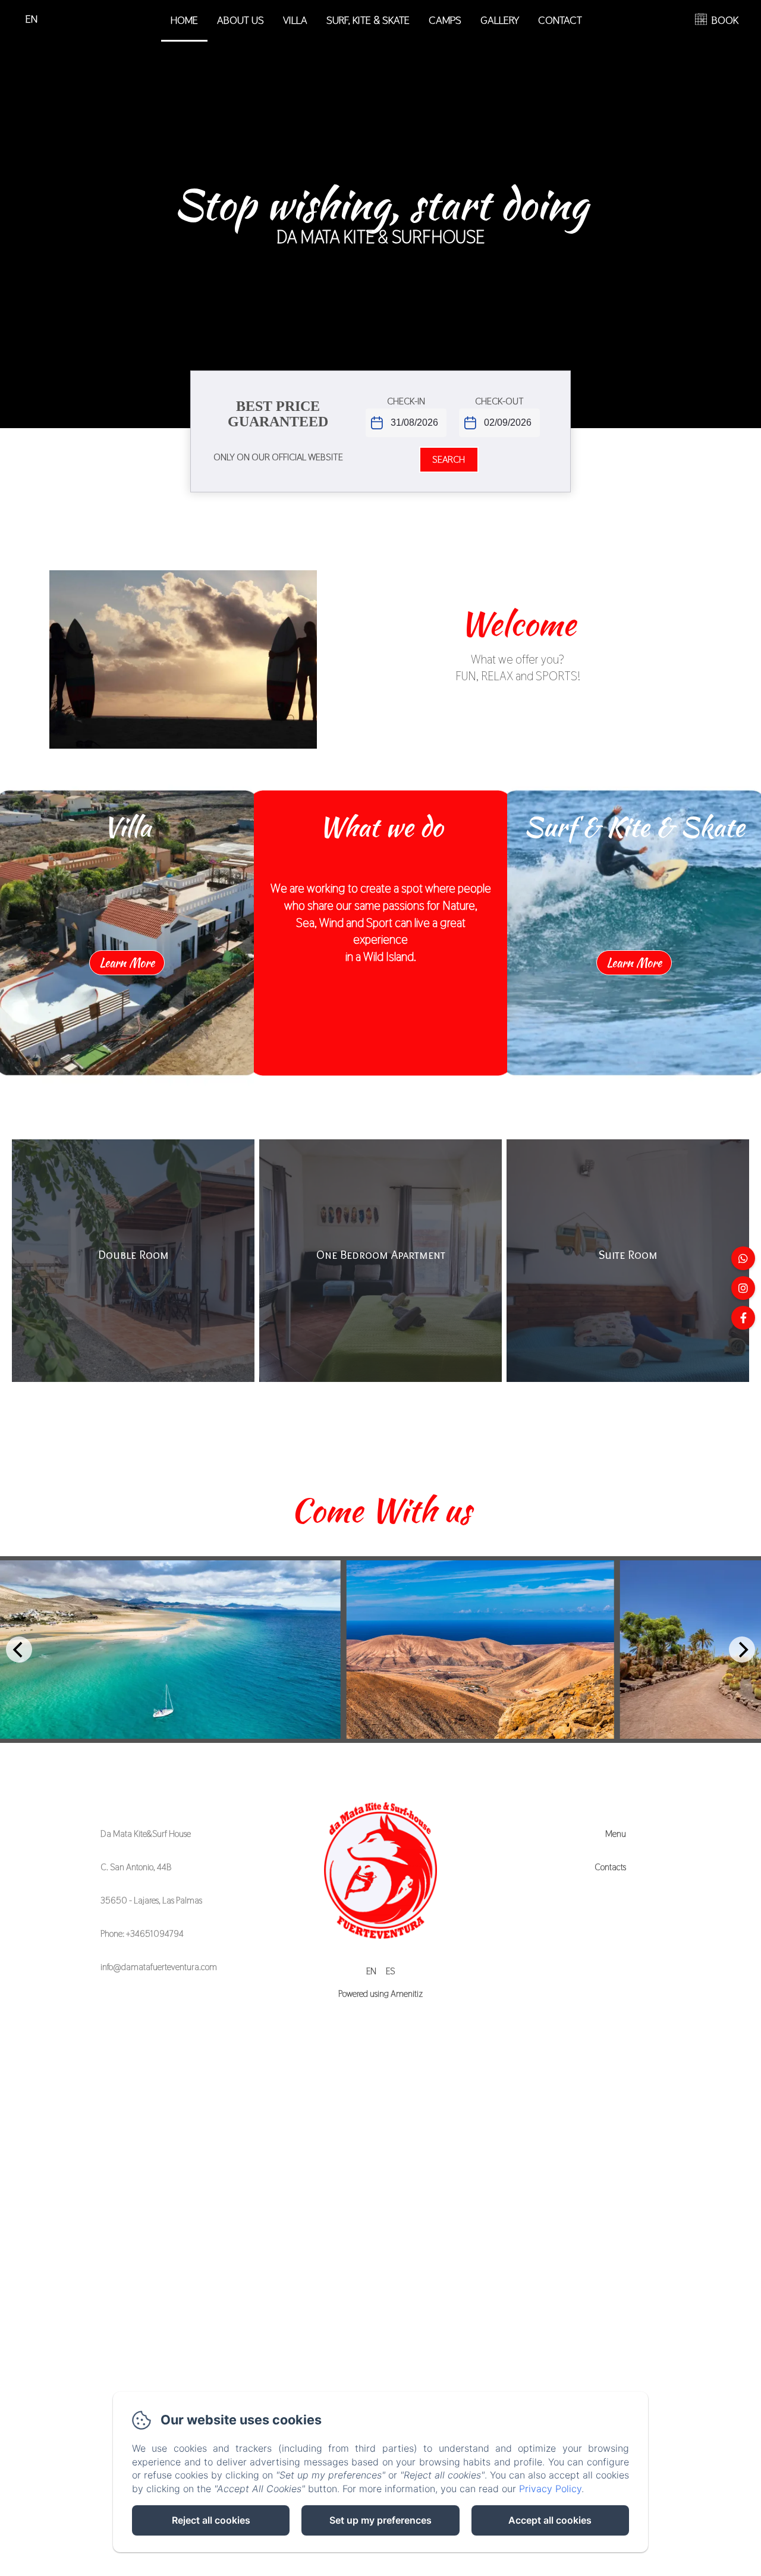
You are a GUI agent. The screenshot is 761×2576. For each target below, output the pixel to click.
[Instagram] (743, 1288)
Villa (295, 20)
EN (371, 1971)
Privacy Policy (550, 2489)
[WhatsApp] (743, 1258)
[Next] (742, 1650)
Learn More (127, 962)
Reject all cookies (211, 2520)
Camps (445, 20)
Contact (560, 20)
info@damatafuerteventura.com (159, 1967)
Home (184, 20)
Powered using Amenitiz (380, 1994)
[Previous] (19, 1650)
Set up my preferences (380, 2520)
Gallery (500, 20)
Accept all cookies (550, 2520)
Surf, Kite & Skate (368, 20)
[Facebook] (743, 1318)
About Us (240, 20)
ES (390, 1971)
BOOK (725, 20)
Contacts (610, 1867)
